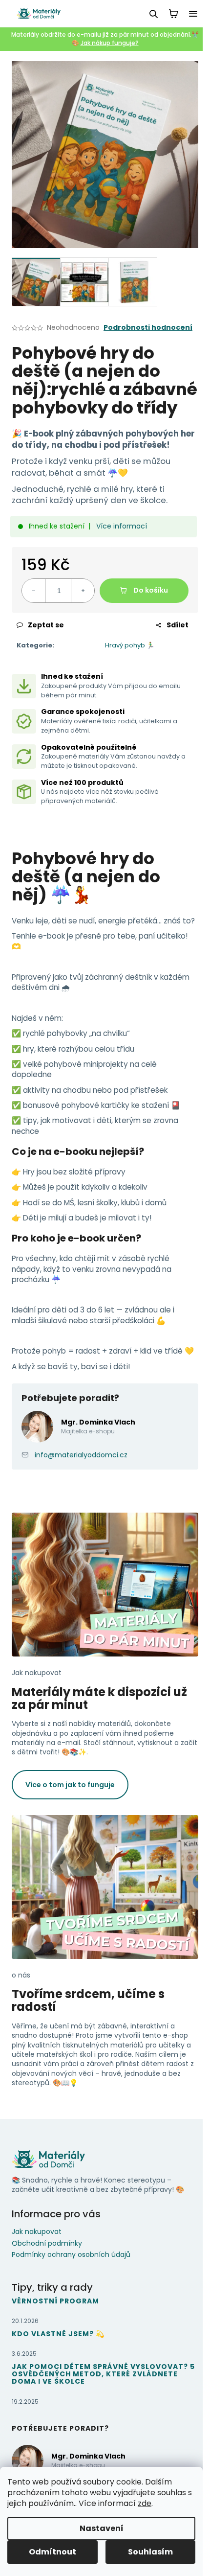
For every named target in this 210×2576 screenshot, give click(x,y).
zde (145, 2503)
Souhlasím (150, 2552)
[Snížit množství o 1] (34, 591)
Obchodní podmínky (47, 2243)
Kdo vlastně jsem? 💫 (58, 2334)
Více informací (122, 526)
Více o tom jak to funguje (70, 1785)
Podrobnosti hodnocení (148, 328)
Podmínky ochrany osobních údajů (71, 2254)
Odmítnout (52, 2552)
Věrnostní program (55, 2301)
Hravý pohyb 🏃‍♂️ (130, 645)
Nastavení (102, 2528)
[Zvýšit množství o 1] (83, 591)
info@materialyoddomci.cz (81, 1455)
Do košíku (151, 590)
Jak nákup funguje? (110, 43)
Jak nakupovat (37, 2231)
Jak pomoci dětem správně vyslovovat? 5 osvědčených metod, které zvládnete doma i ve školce (103, 2374)
